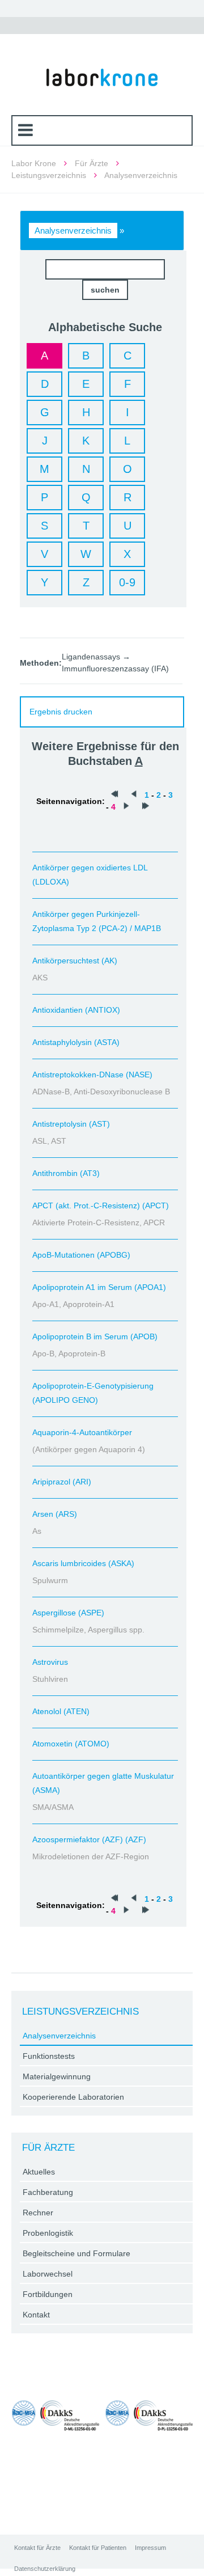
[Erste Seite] (114, 795)
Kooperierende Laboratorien (73, 2097)
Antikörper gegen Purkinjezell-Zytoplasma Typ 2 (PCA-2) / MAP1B (97, 921)
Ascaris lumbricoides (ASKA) (83, 1563)
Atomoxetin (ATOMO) (71, 1744)
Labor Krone (34, 163)
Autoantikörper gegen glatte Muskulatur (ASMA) (103, 1783)
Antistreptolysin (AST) (71, 1124)
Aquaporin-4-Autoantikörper (82, 1432)
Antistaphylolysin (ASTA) (76, 1042)
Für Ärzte (92, 163)
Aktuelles (39, 2172)
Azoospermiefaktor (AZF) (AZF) (89, 1839)
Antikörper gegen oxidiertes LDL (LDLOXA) (90, 875)
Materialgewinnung (57, 2076)
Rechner (38, 2213)
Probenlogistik (48, 2233)
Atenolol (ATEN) (61, 1711)
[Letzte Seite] (146, 807)
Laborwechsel (48, 2274)
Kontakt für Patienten (98, 2548)
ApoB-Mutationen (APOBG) (81, 1255)
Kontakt (36, 2315)
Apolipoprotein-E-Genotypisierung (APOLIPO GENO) (93, 1393)
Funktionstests (49, 2056)
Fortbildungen (48, 2294)
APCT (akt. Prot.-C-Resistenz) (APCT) (101, 1205)
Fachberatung (48, 2192)
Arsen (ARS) (55, 1514)
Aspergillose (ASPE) (68, 1613)
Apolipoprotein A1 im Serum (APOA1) (99, 1287)
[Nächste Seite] (126, 807)
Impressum (150, 2548)
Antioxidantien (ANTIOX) (76, 1010)
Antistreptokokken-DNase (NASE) (92, 1075)
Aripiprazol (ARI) (62, 1482)
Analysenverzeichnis (73, 230)
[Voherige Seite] (134, 795)
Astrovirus (50, 1662)
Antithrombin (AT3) (66, 1173)
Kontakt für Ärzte (37, 2548)
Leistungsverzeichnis (49, 175)
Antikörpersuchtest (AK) (75, 961)
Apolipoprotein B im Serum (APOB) (95, 1336)
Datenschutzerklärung (45, 2569)
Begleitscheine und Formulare (76, 2253)
